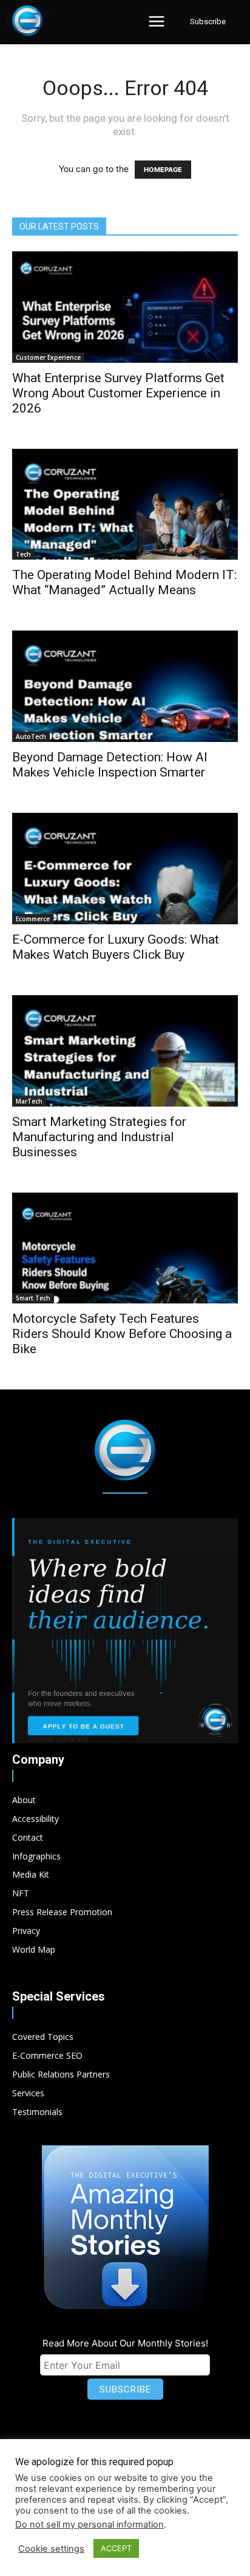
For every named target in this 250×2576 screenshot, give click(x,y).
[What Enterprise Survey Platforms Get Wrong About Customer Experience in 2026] (125, 307)
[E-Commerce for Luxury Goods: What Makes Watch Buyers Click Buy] (125, 869)
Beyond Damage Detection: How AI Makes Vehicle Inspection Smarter (110, 765)
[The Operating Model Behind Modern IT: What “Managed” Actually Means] (125, 505)
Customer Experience (48, 357)
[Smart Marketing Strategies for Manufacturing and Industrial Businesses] (125, 1051)
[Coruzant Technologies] (27, 21)
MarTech (29, 1101)
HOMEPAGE (163, 170)
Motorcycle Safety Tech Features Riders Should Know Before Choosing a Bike (122, 1334)
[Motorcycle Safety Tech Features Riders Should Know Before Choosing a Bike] (125, 1248)
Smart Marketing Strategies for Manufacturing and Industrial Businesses (99, 1137)
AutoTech (31, 737)
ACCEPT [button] (116, 2548)
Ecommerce (33, 919)
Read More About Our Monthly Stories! (125, 2343)
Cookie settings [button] (51, 2549)
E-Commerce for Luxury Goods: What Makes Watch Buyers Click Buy (116, 947)
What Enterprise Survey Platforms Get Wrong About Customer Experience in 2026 (118, 393)
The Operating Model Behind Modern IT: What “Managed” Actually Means (124, 582)
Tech (23, 554)
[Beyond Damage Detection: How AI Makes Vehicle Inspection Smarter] (125, 686)
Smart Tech (33, 1298)
